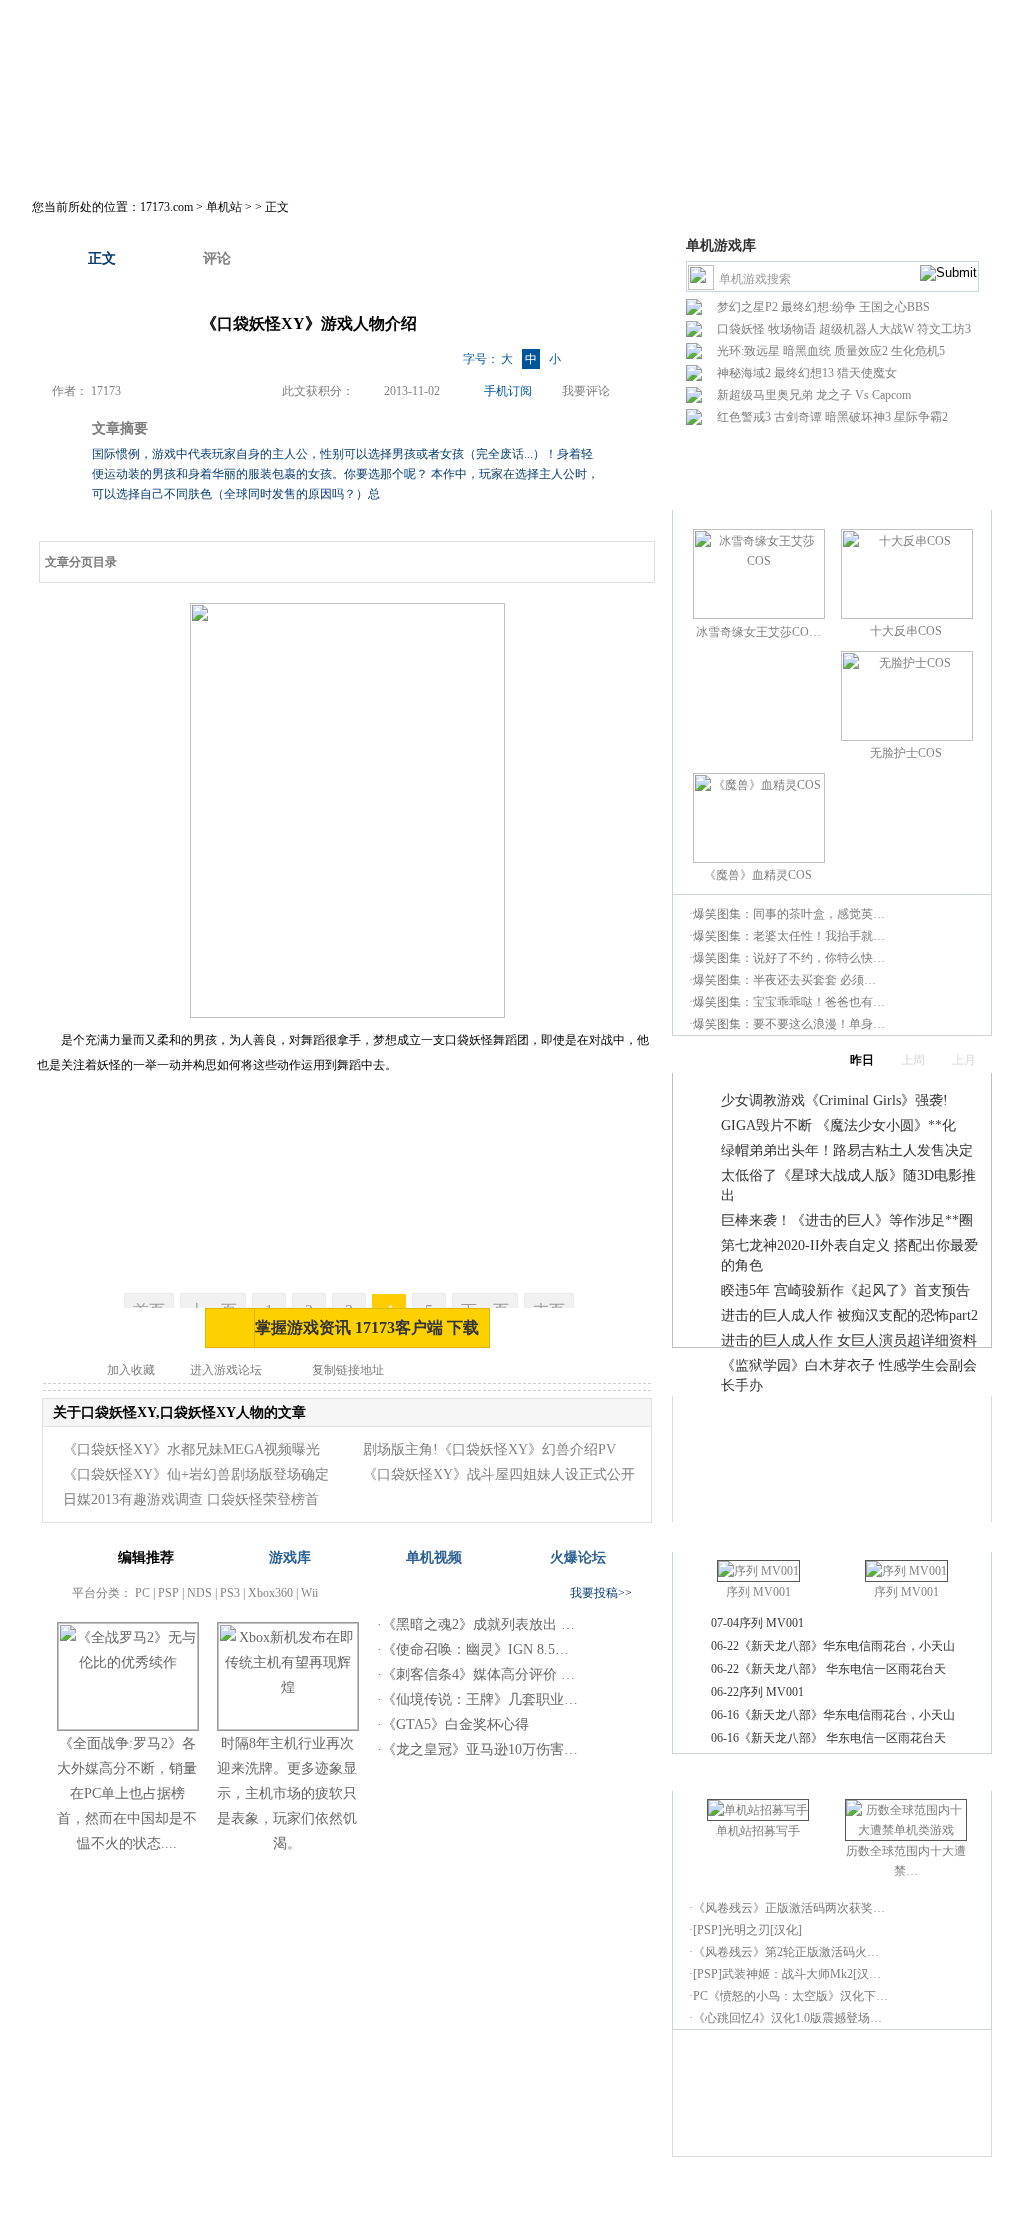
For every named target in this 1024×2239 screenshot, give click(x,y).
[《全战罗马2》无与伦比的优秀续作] (128, 1725)
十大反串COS (906, 631)
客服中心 (632, 2191)
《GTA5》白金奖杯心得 (455, 1724)
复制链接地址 (348, 1370)
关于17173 (341, 2191)
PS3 (230, 1593)
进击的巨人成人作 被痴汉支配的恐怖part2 (849, 1315)
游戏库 (386, 156)
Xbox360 (270, 1593)
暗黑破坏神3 (858, 417)
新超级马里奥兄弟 (765, 395)
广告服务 (461, 2191)
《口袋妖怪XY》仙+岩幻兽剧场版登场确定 (196, 1474)
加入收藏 (131, 1370)
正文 (102, 258)
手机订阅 (508, 391)
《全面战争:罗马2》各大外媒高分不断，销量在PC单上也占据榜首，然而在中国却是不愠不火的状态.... (127, 1793)
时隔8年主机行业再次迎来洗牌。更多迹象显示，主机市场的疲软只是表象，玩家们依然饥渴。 (287, 1793)
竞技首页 (297, 156)
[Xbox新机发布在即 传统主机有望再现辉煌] (288, 1725)
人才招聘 (404, 2191)
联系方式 (575, 2191)
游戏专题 (777, 156)
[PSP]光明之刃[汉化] (747, 1930)
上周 (913, 1060)
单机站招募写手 (758, 1831)
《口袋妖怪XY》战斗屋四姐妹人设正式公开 (499, 1474)
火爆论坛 (578, 1557)
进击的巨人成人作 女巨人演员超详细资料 (849, 1340)
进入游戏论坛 (226, 1370)
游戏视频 (475, 156)
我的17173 (103, 156)
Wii (309, 1593)
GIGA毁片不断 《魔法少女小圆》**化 (838, 1125)
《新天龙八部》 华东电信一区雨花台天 (842, 1669)
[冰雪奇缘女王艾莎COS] (759, 615)
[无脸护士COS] (907, 737)
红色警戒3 (744, 417)
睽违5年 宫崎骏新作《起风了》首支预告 (845, 1290)
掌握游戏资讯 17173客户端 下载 (367, 1327)
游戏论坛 (873, 156)
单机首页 (201, 156)
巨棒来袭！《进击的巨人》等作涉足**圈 (847, 1220)
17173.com (166, 207)
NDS (199, 1593)
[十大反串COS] (907, 615)
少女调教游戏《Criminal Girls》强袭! (834, 1100)
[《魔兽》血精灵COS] (759, 859)
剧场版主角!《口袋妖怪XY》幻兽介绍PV (489, 1449)
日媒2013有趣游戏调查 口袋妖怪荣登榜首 (191, 1499)
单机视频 (434, 1557)
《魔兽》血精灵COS (758, 875)
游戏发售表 (578, 156)
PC (142, 1593)
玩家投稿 (681, 156)
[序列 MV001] (758, 1571)
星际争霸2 (921, 417)
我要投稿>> (601, 1593)
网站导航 (689, 2191)
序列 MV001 (758, 1592)
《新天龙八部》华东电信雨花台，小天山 (847, 1646)
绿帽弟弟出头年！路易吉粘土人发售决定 (847, 1150)
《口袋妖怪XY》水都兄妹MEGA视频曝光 (191, 1449)
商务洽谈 (518, 2191)
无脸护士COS (906, 753)
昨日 (862, 1060)
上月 (964, 1060)
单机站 (224, 207)
